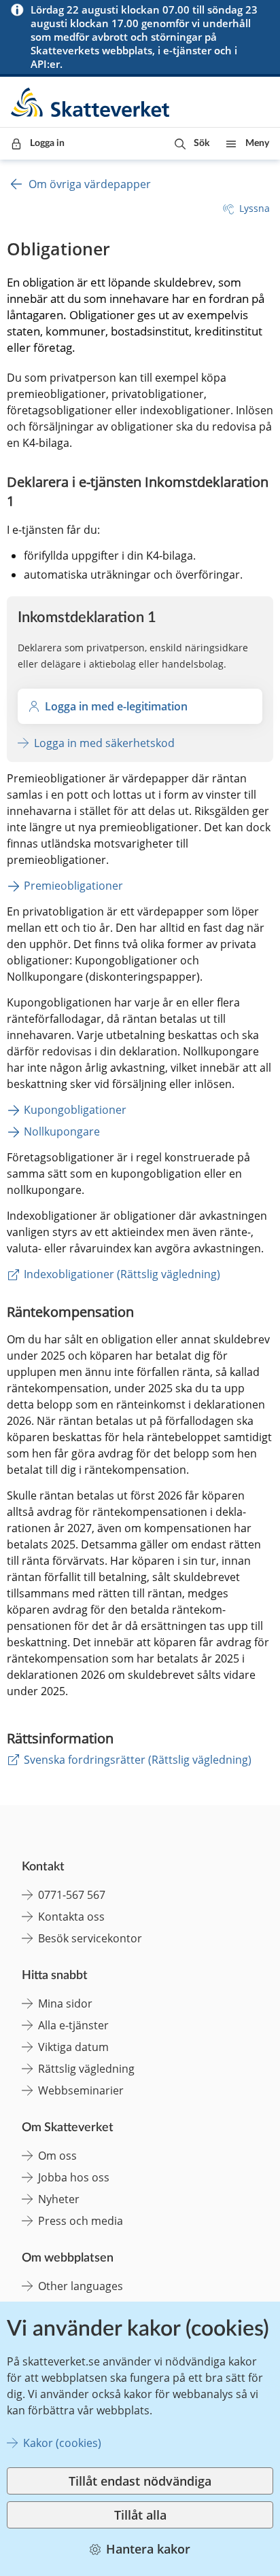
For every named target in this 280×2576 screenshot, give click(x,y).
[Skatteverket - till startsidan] (91, 102)
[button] (192, 144)
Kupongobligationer (75, 1110)
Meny (257, 143)
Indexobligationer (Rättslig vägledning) (122, 1274)
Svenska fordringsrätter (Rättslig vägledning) (138, 1760)
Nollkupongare (62, 1131)
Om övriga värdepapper (90, 184)
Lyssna (255, 208)
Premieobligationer (73, 886)
